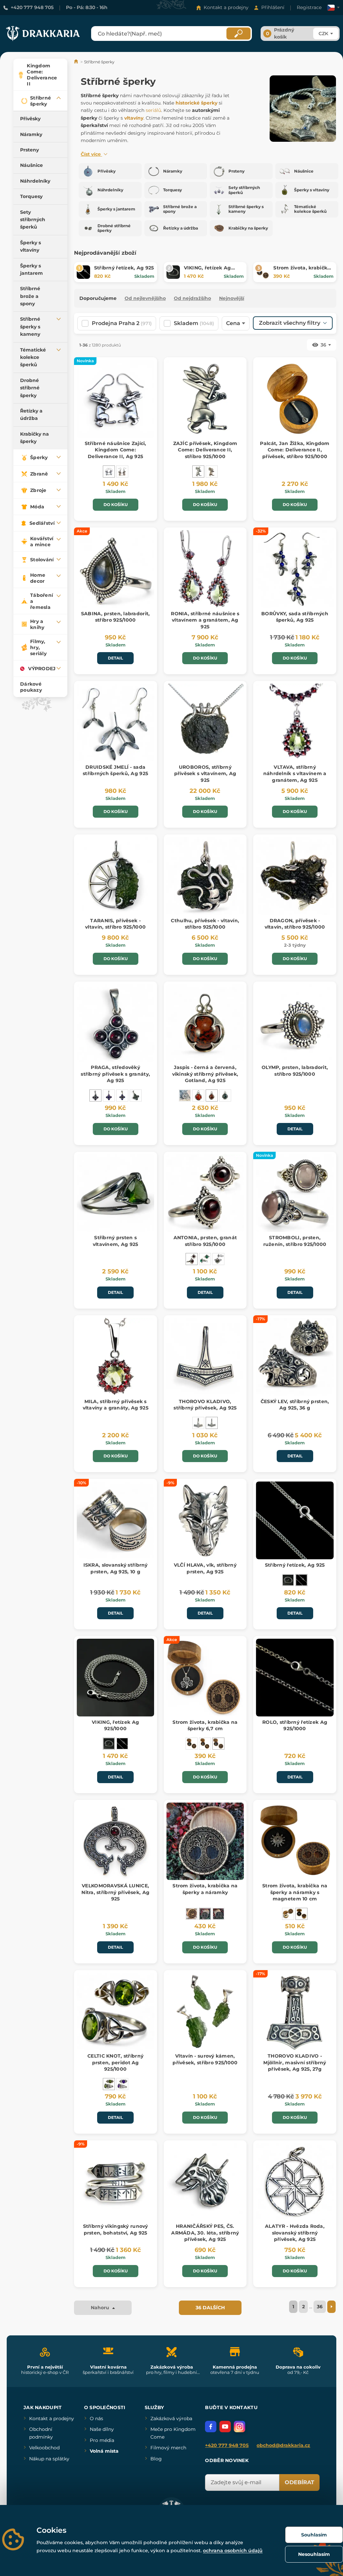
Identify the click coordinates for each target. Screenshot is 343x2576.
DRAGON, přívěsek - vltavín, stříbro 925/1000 (295, 924)
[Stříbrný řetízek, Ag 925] (301, 1580)
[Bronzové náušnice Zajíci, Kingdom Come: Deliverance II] (122, 472)
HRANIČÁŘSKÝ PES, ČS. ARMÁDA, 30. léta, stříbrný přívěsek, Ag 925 (205, 2233)
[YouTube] (225, 2427)
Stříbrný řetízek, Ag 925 (124, 268)
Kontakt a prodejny (226, 7)
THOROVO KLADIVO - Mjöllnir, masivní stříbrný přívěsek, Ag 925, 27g (295, 2062)
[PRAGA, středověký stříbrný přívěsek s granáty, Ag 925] (95, 1095)
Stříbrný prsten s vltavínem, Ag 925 (116, 1241)
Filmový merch (168, 2448)
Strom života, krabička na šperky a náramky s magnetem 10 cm (295, 1892)
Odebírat (299, 2482)
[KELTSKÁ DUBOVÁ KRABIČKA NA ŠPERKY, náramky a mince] (192, 1914)
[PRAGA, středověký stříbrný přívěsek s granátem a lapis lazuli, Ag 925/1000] (122, 1095)
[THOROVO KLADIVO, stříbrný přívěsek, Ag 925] (212, 1423)
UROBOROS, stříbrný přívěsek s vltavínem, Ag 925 (205, 774)
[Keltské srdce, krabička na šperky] (192, 1744)
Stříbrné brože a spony (30, 296)
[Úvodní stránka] (77, 62)
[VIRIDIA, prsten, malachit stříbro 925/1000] (205, 1259)
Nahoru (101, 2308)
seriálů (153, 110)
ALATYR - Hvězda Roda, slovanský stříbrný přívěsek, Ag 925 (295, 2233)
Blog (156, 2459)
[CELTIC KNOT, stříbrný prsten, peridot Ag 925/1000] (109, 2084)
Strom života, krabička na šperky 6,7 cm (302, 271)
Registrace (309, 7)
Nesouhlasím (314, 2554)
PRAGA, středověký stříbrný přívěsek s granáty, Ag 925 (115, 1074)
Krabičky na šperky (35, 438)
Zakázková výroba (171, 2418)
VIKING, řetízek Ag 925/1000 (115, 1725)
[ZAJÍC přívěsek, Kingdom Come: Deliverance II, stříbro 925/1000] (198, 472)
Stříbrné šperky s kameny (30, 327)
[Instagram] (239, 2427)
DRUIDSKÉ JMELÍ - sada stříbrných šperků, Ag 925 (115, 770)
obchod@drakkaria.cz (283, 2445)
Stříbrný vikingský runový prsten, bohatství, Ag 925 (116, 2229)
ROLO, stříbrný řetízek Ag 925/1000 (295, 1725)
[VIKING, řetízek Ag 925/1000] (288, 1580)
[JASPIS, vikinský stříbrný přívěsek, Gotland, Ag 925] (198, 1095)
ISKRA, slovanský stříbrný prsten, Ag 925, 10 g (116, 1568)
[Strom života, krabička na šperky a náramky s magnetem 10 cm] (301, 1914)
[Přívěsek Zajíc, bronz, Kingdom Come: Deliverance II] (212, 472)
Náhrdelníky (35, 181)
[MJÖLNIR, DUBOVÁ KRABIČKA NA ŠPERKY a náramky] (218, 1914)
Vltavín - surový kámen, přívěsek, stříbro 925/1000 (205, 2059)
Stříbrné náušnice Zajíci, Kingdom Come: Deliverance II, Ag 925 (116, 450)
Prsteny (29, 150)
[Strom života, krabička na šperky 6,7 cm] (218, 1744)
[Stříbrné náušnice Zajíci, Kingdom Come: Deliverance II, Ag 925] (109, 472)
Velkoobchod (44, 2448)
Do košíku (116, 505)
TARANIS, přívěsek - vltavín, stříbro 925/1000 (115, 924)
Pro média (102, 2440)
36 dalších (210, 2308)
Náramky (31, 134)
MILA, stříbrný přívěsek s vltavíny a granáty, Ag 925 (116, 1405)
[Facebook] (211, 2427)
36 (320, 2307)
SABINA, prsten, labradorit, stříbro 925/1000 (116, 617)
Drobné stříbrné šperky (30, 388)
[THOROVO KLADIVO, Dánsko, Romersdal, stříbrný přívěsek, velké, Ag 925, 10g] (198, 1423)
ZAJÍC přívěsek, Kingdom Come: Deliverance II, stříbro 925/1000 (205, 450)
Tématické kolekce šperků (33, 357)
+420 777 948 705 (32, 7)
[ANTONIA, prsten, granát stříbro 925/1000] (192, 1259)
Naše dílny (102, 2429)
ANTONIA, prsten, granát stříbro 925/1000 (205, 1241)
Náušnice (31, 165)
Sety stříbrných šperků (33, 220)
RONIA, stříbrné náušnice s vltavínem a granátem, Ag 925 (205, 620)
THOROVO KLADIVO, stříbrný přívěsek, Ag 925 (205, 1405)
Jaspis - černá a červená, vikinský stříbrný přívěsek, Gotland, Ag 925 (205, 1074)
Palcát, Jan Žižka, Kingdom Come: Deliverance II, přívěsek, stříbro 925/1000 (295, 450)
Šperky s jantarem (31, 269)
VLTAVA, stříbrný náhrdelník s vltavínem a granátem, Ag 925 (295, 774)
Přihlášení (273, 7)
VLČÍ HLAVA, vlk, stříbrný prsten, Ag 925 (205, 1568)
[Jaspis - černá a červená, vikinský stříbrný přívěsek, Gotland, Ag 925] (212, 1095)
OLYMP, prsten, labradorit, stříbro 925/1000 (295, 1071)
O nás (96, 2418)
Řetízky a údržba (31, 415)
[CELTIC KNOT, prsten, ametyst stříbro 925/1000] (122, 2084)
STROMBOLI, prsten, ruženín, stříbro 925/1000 (295, 1241)
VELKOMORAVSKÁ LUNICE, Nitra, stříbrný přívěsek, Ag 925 (115, 1892)
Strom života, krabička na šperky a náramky (205, 1889)
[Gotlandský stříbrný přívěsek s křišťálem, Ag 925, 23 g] (185, 1095)
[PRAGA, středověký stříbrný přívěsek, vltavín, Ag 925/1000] (136, 1095)
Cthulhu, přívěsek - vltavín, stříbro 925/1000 (205, 924)
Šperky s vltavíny (30, 246)
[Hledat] (238, 34)
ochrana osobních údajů (233, 2551)
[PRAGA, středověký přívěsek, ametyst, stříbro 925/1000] (109, 1095)
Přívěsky (30, 119)
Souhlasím (314, 2535)
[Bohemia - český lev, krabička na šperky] (205, 1744)
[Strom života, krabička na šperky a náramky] (205, 1914)
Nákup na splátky (49, 2459)
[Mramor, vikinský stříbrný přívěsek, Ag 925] (225, 1095)
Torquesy (31, 196)
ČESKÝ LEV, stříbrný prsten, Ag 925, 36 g (295, 1405)
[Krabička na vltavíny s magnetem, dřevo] (288, 1914)
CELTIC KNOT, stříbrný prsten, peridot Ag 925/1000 (115, 2062)
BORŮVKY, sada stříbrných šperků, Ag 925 (295, 617)
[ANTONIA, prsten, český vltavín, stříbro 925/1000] (218, 1259)
